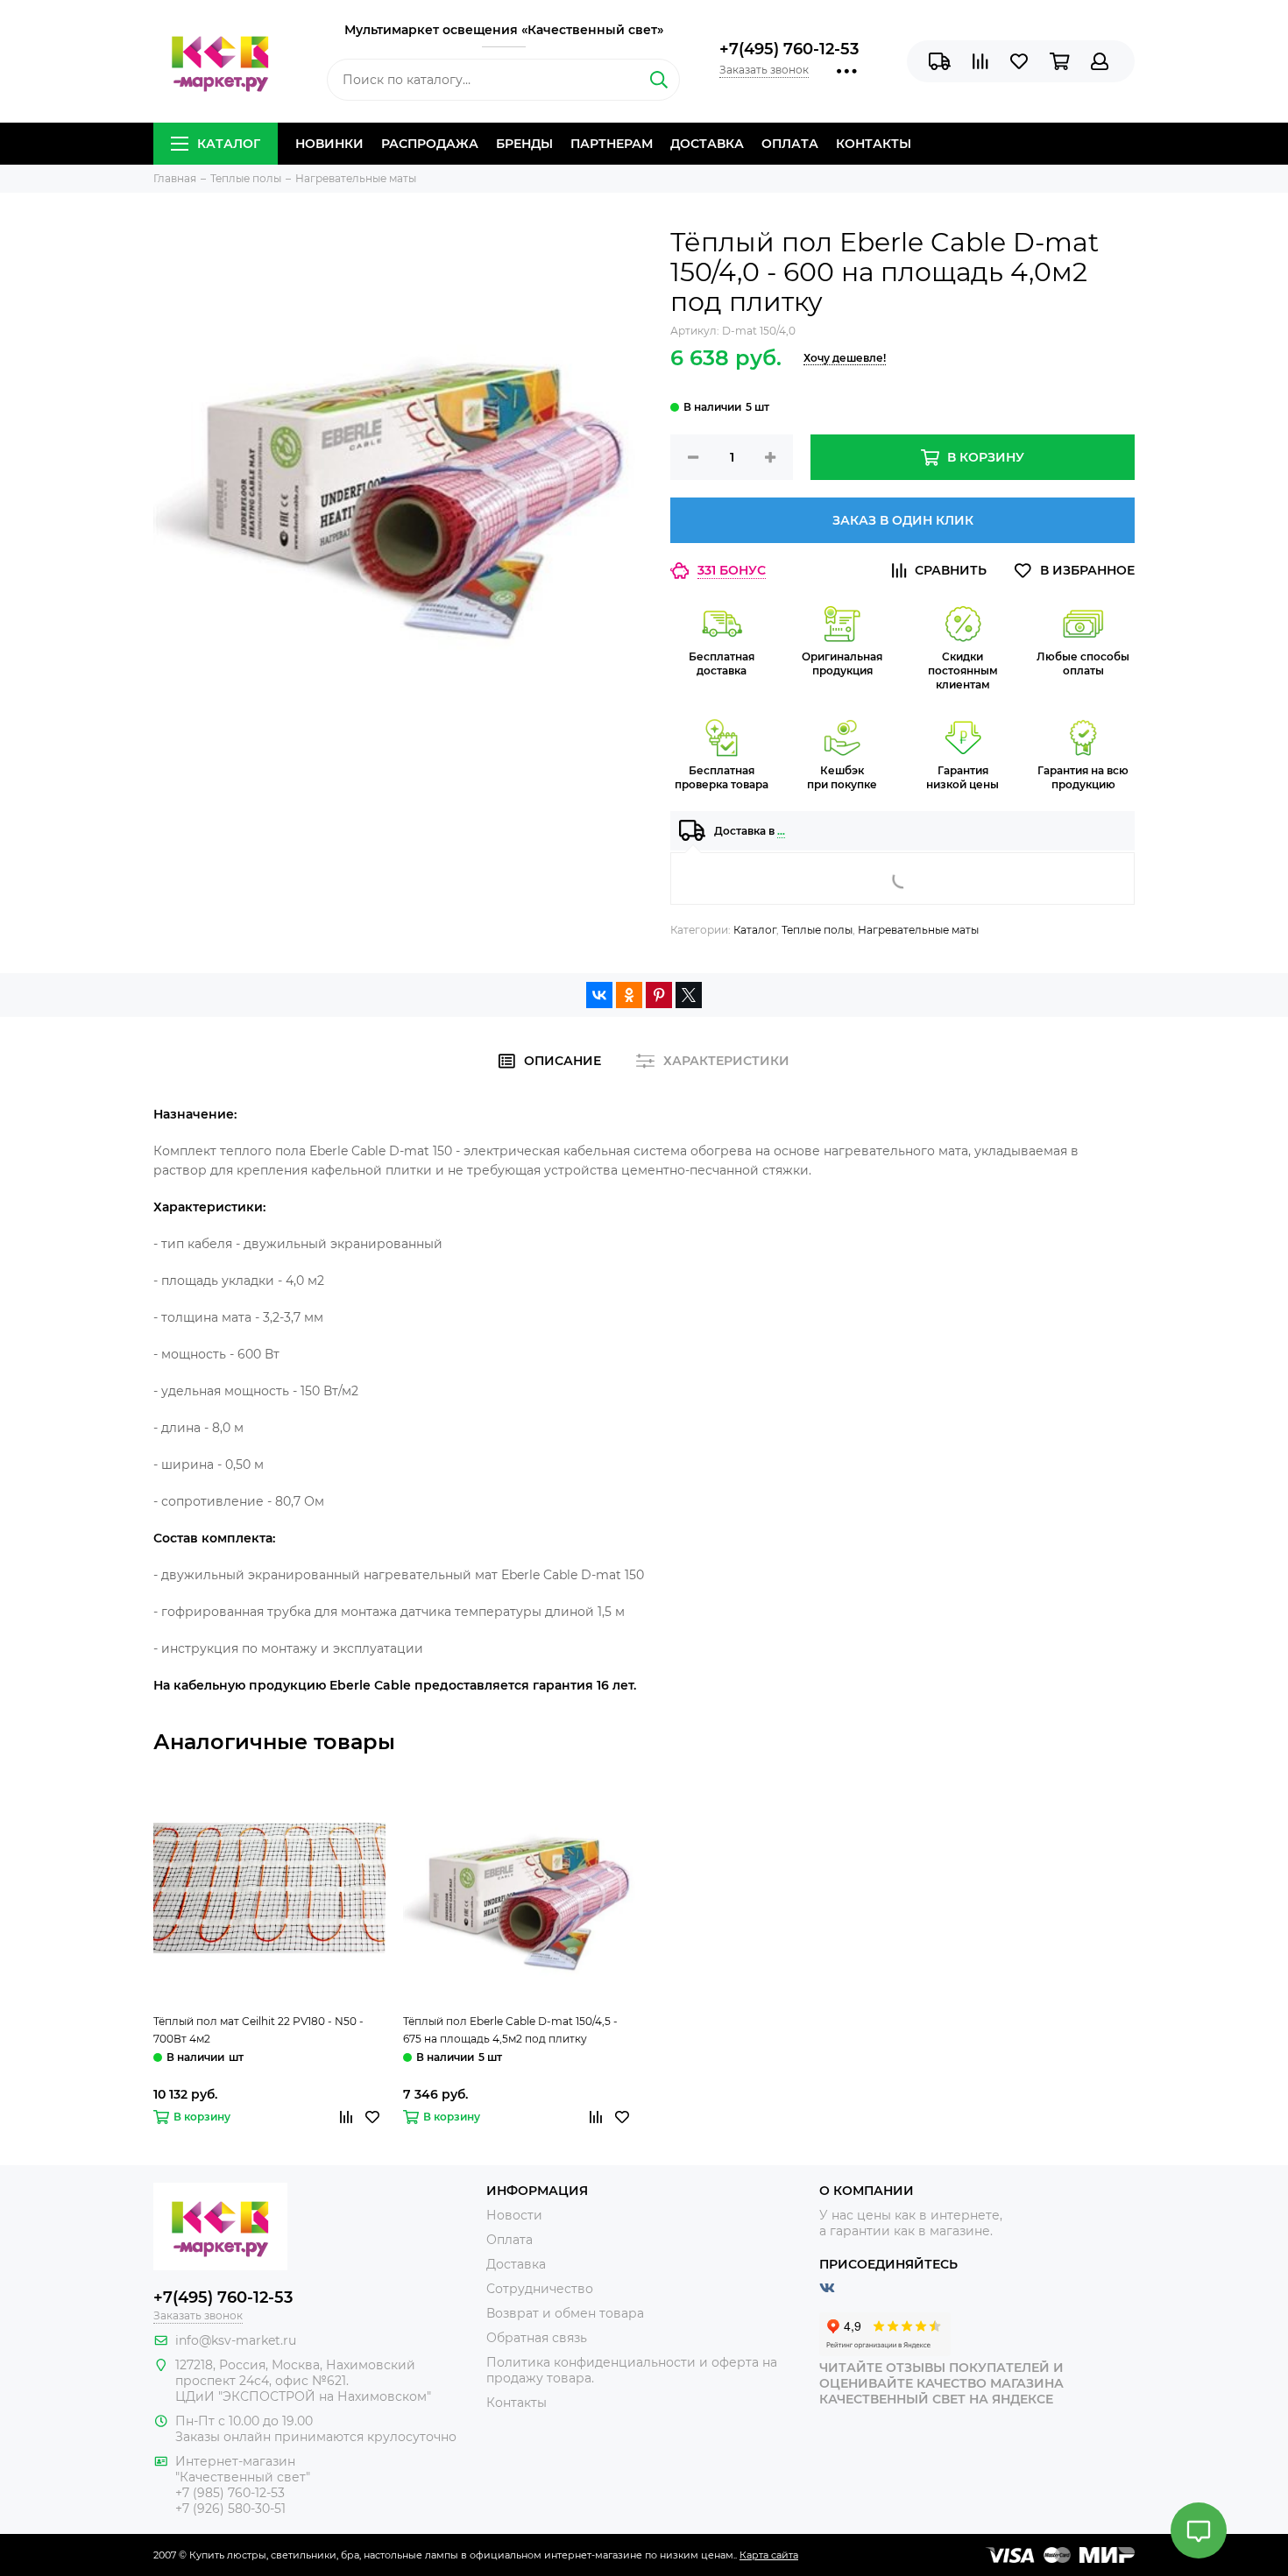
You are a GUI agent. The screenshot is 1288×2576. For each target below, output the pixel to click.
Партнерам (612, 144)
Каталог (229, 144)
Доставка (707, 144)
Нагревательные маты (918, 930)
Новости (514, 2215)
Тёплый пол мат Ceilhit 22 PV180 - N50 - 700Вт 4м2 (258, 2030)
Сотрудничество (540, 2289)
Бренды (524, 144)
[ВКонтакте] (599, 995)
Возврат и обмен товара (565, 2313)
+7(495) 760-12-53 (789, 49)
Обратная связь (537, 2338)
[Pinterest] (659, 995)
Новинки (329, 144)
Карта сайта (769, 2555)
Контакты (874, 144)
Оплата (790, 144)
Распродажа (430, 144)
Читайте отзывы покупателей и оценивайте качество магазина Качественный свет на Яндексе (941, 2383)
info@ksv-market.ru (236, 2340)
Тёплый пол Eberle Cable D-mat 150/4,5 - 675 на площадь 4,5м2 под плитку (510, 2030)
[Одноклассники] (629, 995)
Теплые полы (817, 930)
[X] (689, 995)
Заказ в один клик (903, 520)
